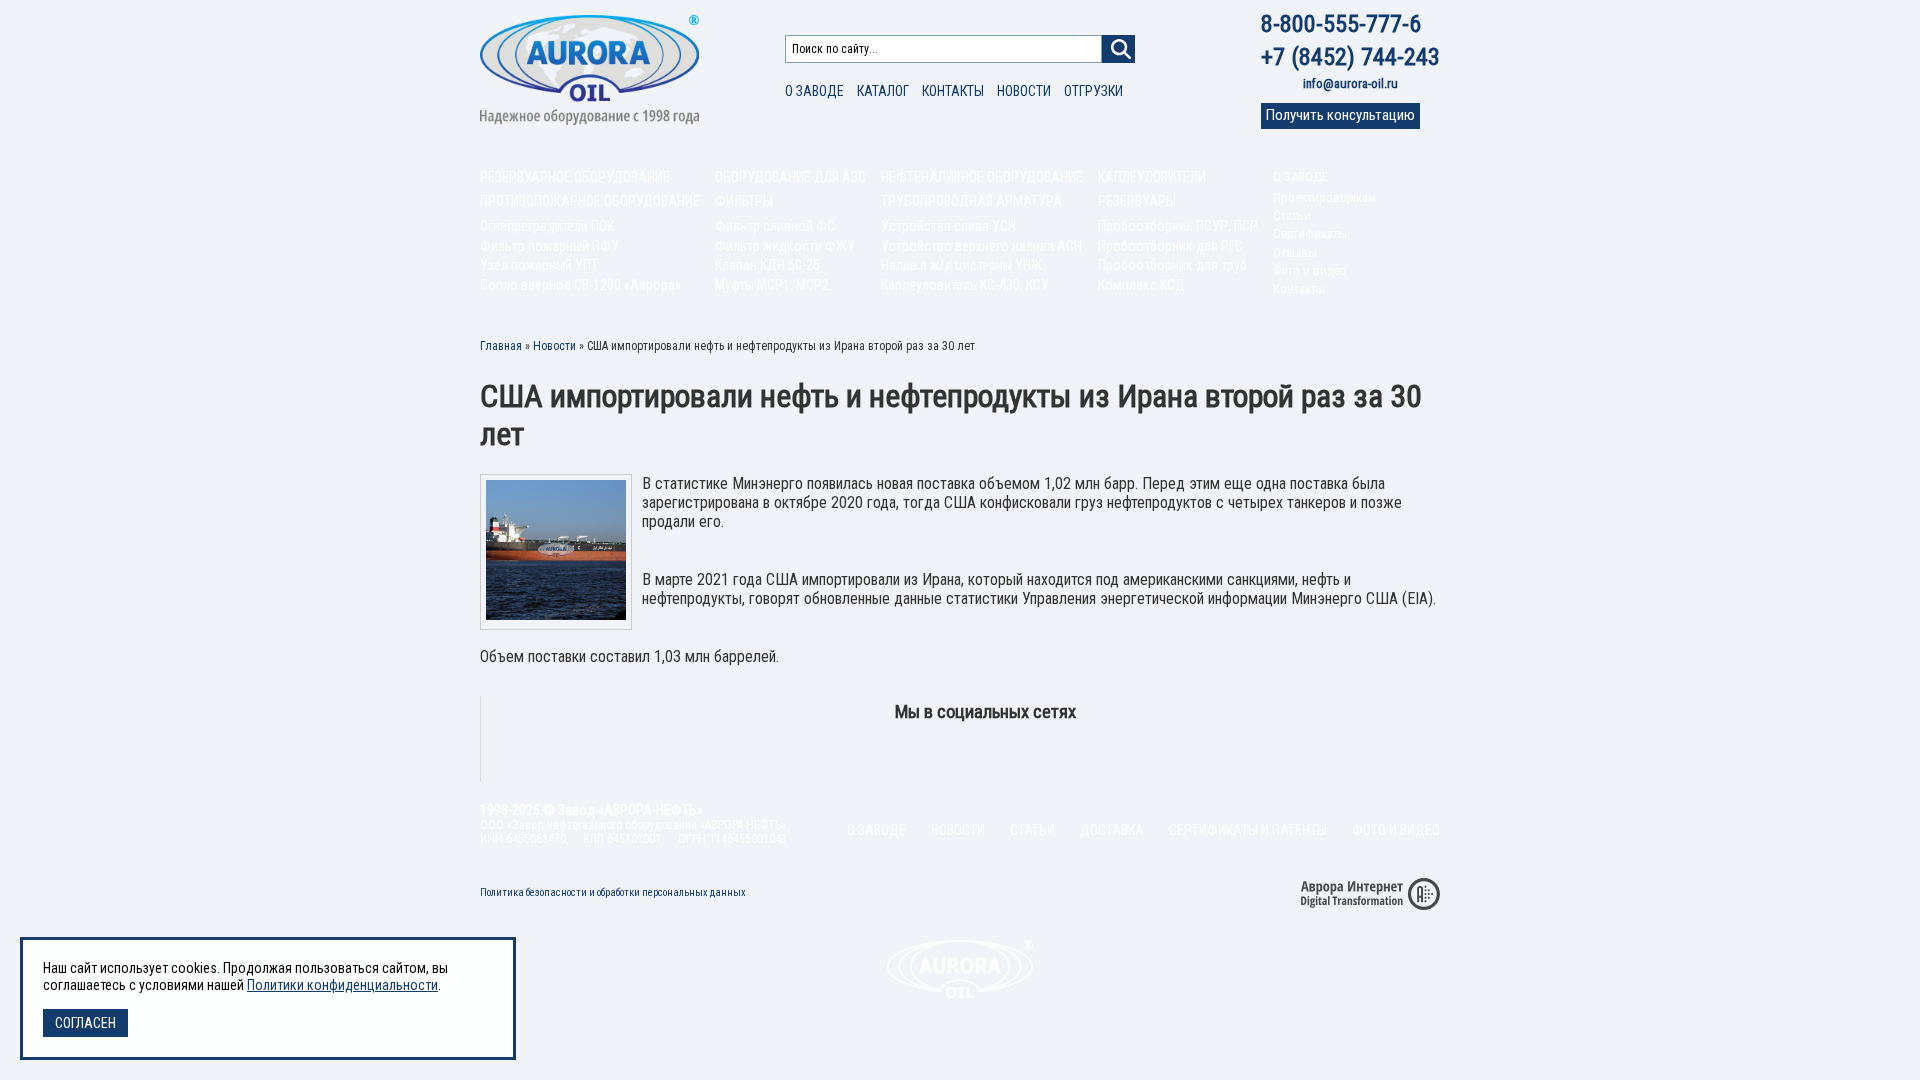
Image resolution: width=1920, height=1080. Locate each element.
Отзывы (1295, 252)
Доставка (1112, 830)
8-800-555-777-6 (1341, 24)
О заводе (814, 91)
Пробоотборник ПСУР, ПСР (1178, 226)
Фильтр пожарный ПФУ (549, 246)
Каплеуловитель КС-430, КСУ (965, 285)
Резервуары (1137, 201)
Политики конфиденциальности (342, 985)
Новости (1024, 91)
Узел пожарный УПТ (539, 265)
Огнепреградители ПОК (547, 226)
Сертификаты (1310, 233)
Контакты (953, 91)
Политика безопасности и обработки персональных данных (613, 892)
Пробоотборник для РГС (1170, 246)
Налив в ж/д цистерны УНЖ (961, 265)
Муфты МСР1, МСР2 (772, 285)
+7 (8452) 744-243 (1350, 57)
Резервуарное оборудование (575, 177)
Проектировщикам (1324, 197)
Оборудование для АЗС (790, 177)
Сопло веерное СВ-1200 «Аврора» (580, 285)
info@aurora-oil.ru (1350, 83)
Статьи (1292, 215)
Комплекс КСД (1141, 285)
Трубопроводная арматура (971, 201)
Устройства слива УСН (948, 226)
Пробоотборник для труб (1172, 265)
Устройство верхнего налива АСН (981, 246)
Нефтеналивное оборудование (982, 177)
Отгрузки (1093, 91)
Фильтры (744, 201)
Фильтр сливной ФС (775, 226)
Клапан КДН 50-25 (767, 265)
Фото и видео (1310, 270)
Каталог (883, 91)
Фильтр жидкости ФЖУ (785, 246)
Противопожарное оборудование (590, 201)
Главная (501, 346)
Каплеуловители (1152, 177)
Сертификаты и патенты (1248, 830)
